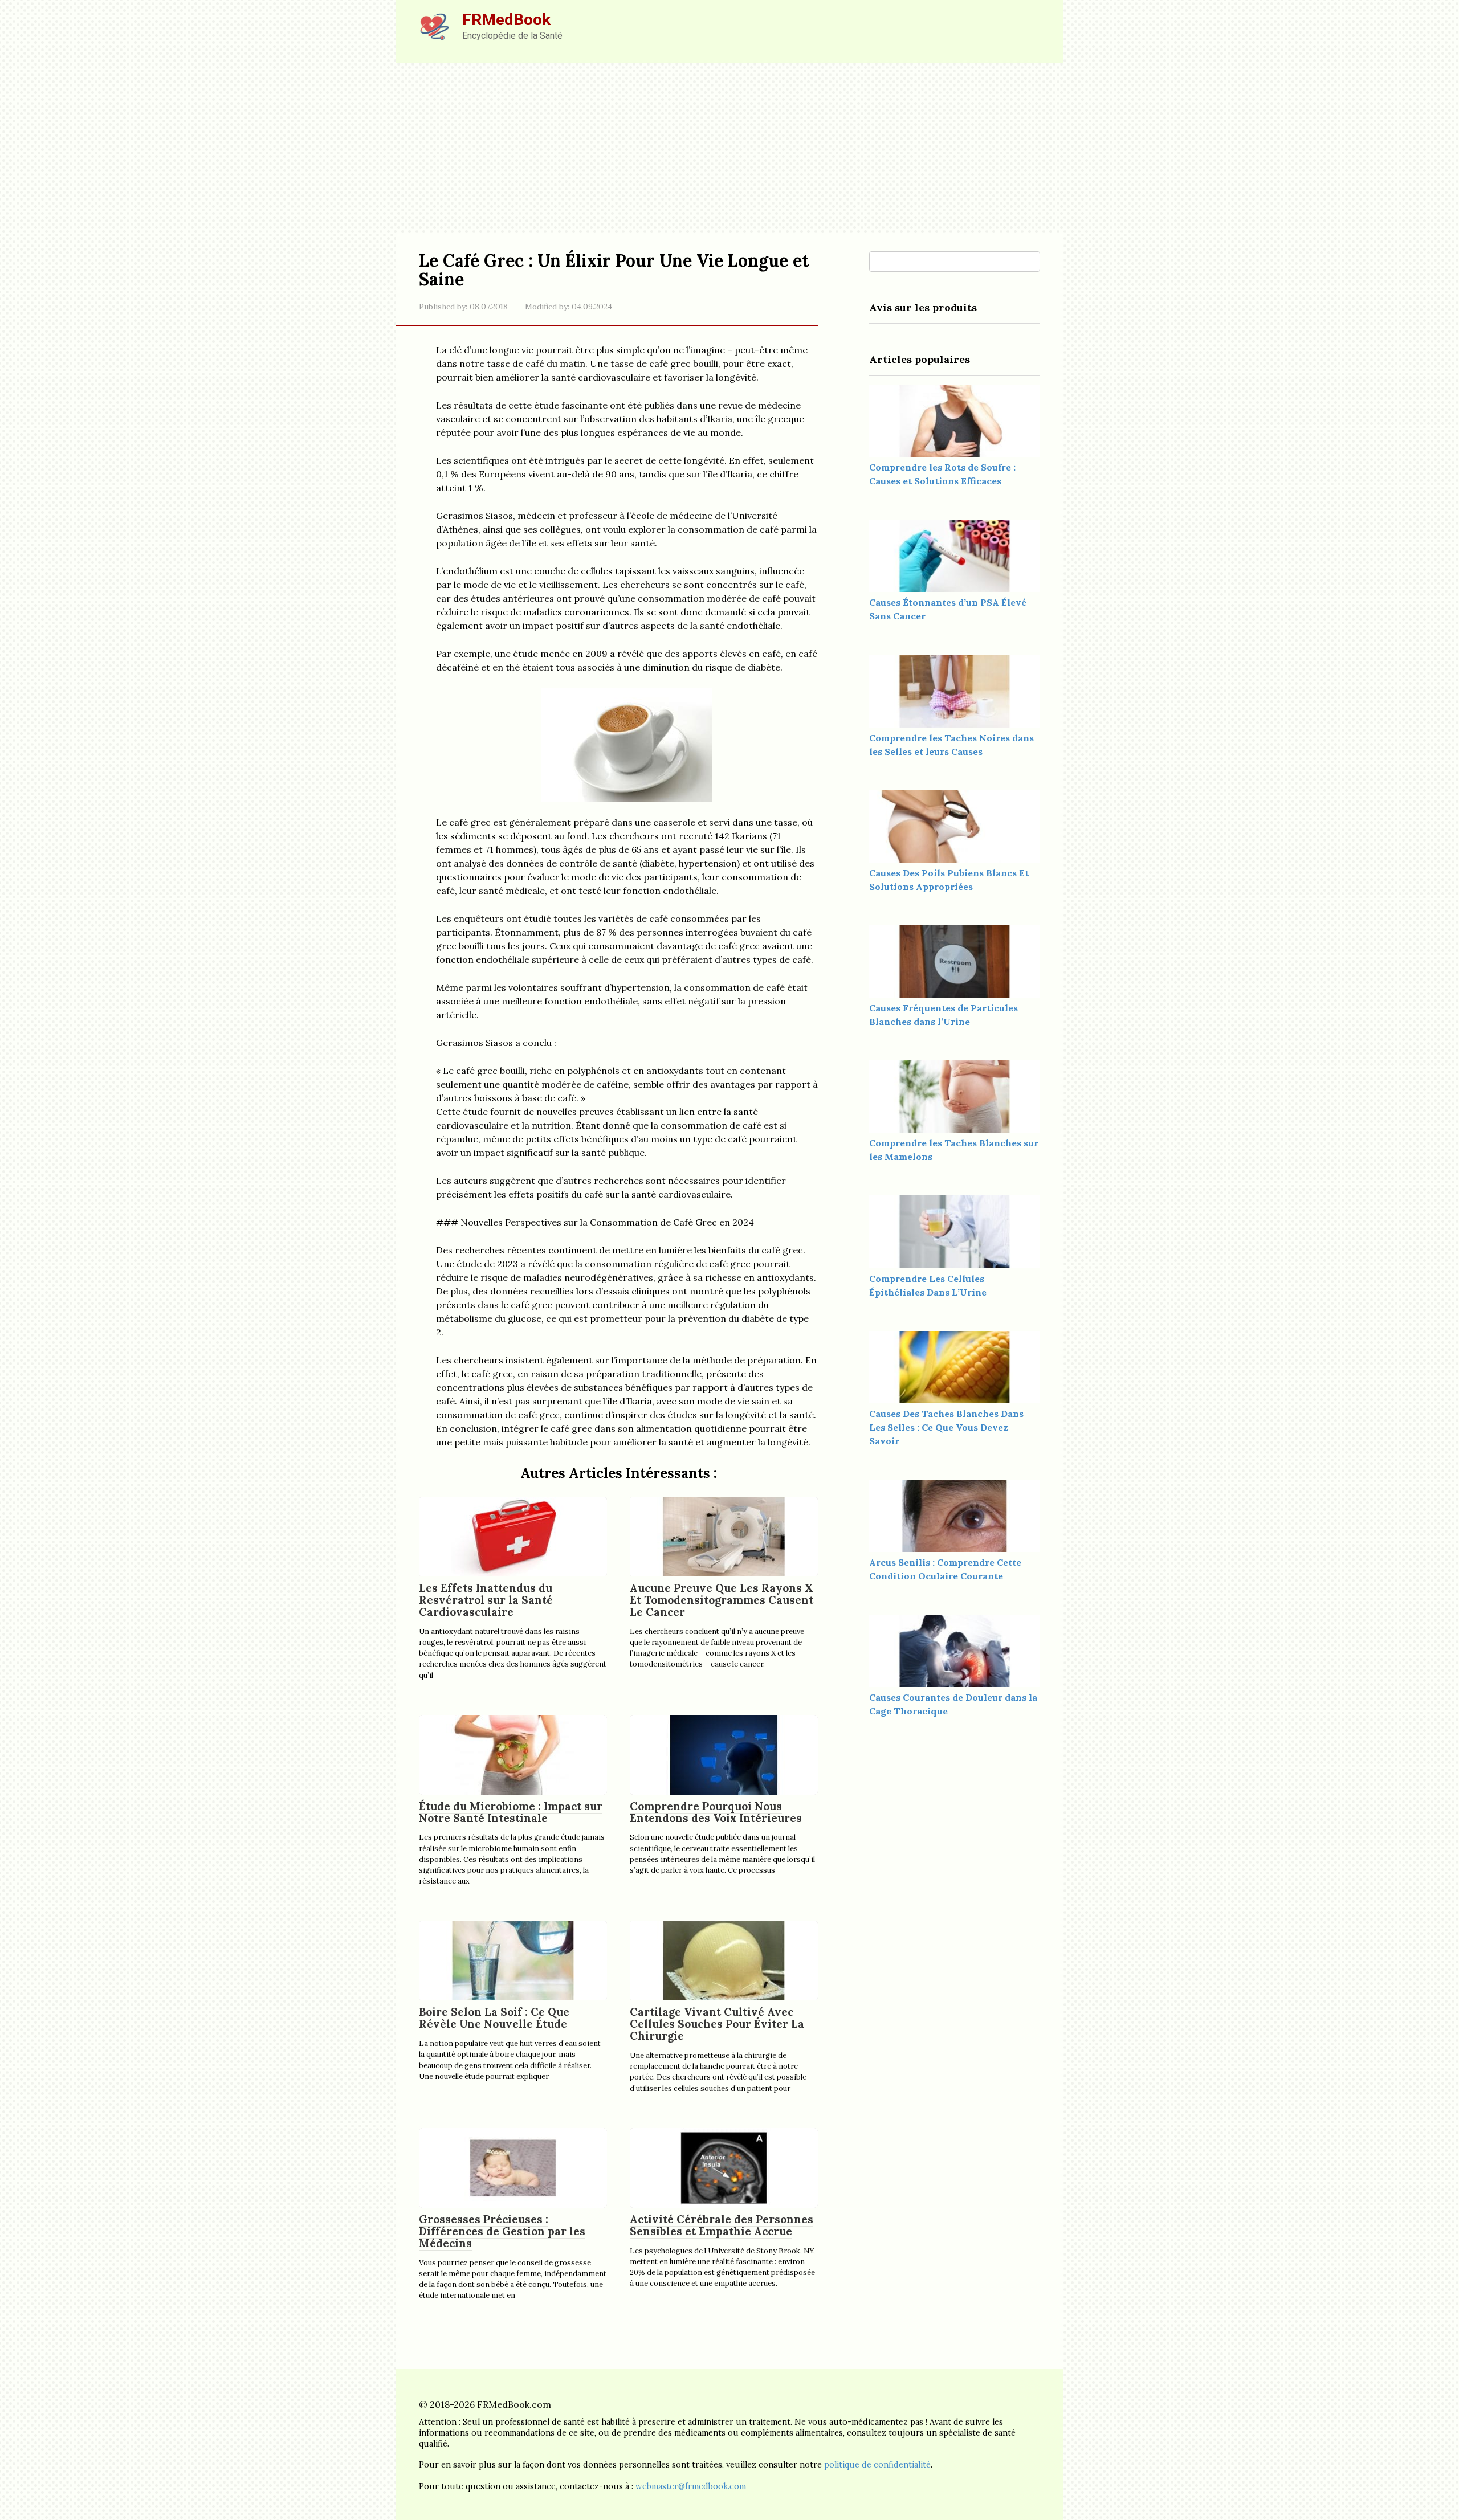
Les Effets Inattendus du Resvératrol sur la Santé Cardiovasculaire (486, 1600)
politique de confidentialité (877, 2465)
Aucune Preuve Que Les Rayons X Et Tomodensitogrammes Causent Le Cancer (722, 1600)
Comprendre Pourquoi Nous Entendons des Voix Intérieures (716, 1812)
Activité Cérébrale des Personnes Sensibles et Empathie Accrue (722, 2225)
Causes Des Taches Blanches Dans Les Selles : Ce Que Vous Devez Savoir (946, 1427)
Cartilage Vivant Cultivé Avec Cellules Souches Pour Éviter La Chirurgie (717, 2024)
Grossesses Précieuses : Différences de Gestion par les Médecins (502, 2231)
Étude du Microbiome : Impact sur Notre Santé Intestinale (511, 1812)
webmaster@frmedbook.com (691, 2486)
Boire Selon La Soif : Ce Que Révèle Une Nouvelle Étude (494, 2018)
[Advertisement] (729, 149)
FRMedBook (506, 20)
